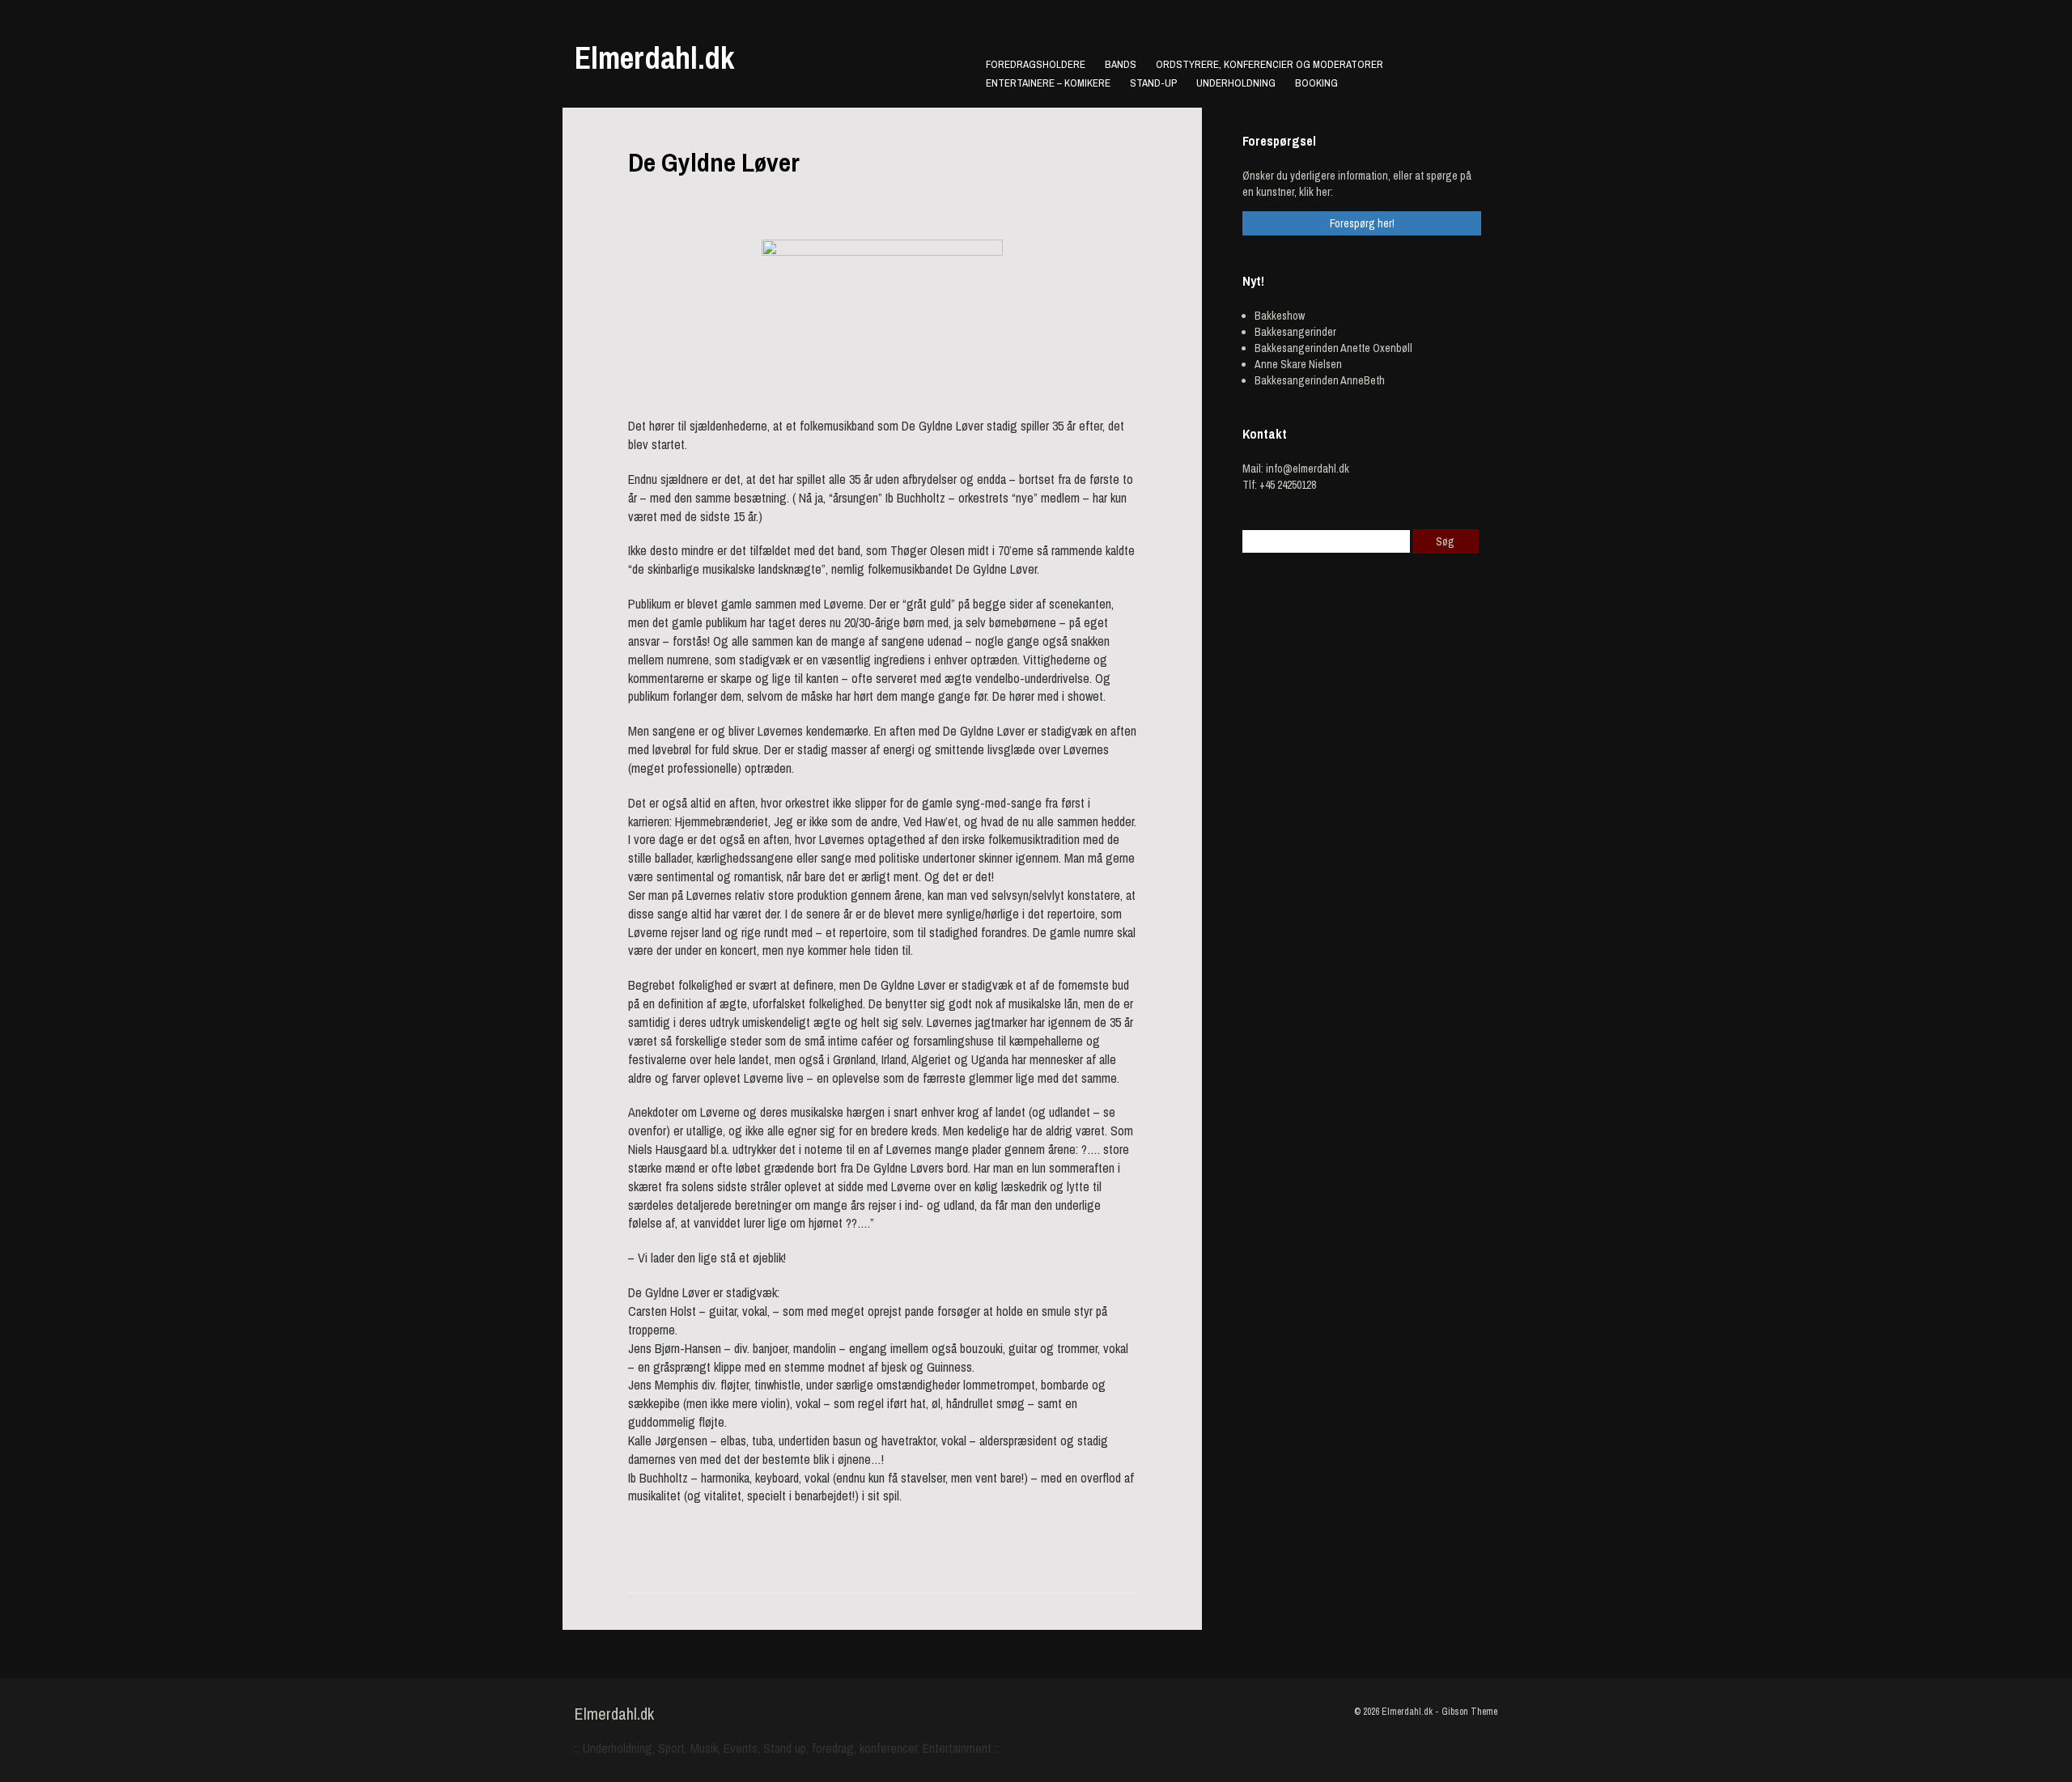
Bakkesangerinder (1295, 332)
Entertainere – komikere (1048, 83)
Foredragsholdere (1036, 64)
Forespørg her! (1362, 223)
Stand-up (1153, 83)
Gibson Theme (1469, 1712)
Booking (1316, 83)
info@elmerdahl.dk (1308, 469)
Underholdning (1236, 83)
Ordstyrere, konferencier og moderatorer (1270, 64)
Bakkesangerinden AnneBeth (1320, 380)
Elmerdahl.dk (654, 58)
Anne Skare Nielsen (1298, 364)
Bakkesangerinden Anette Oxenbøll (1333, 348)
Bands (1121, 64)
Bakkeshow (1280, 316)
